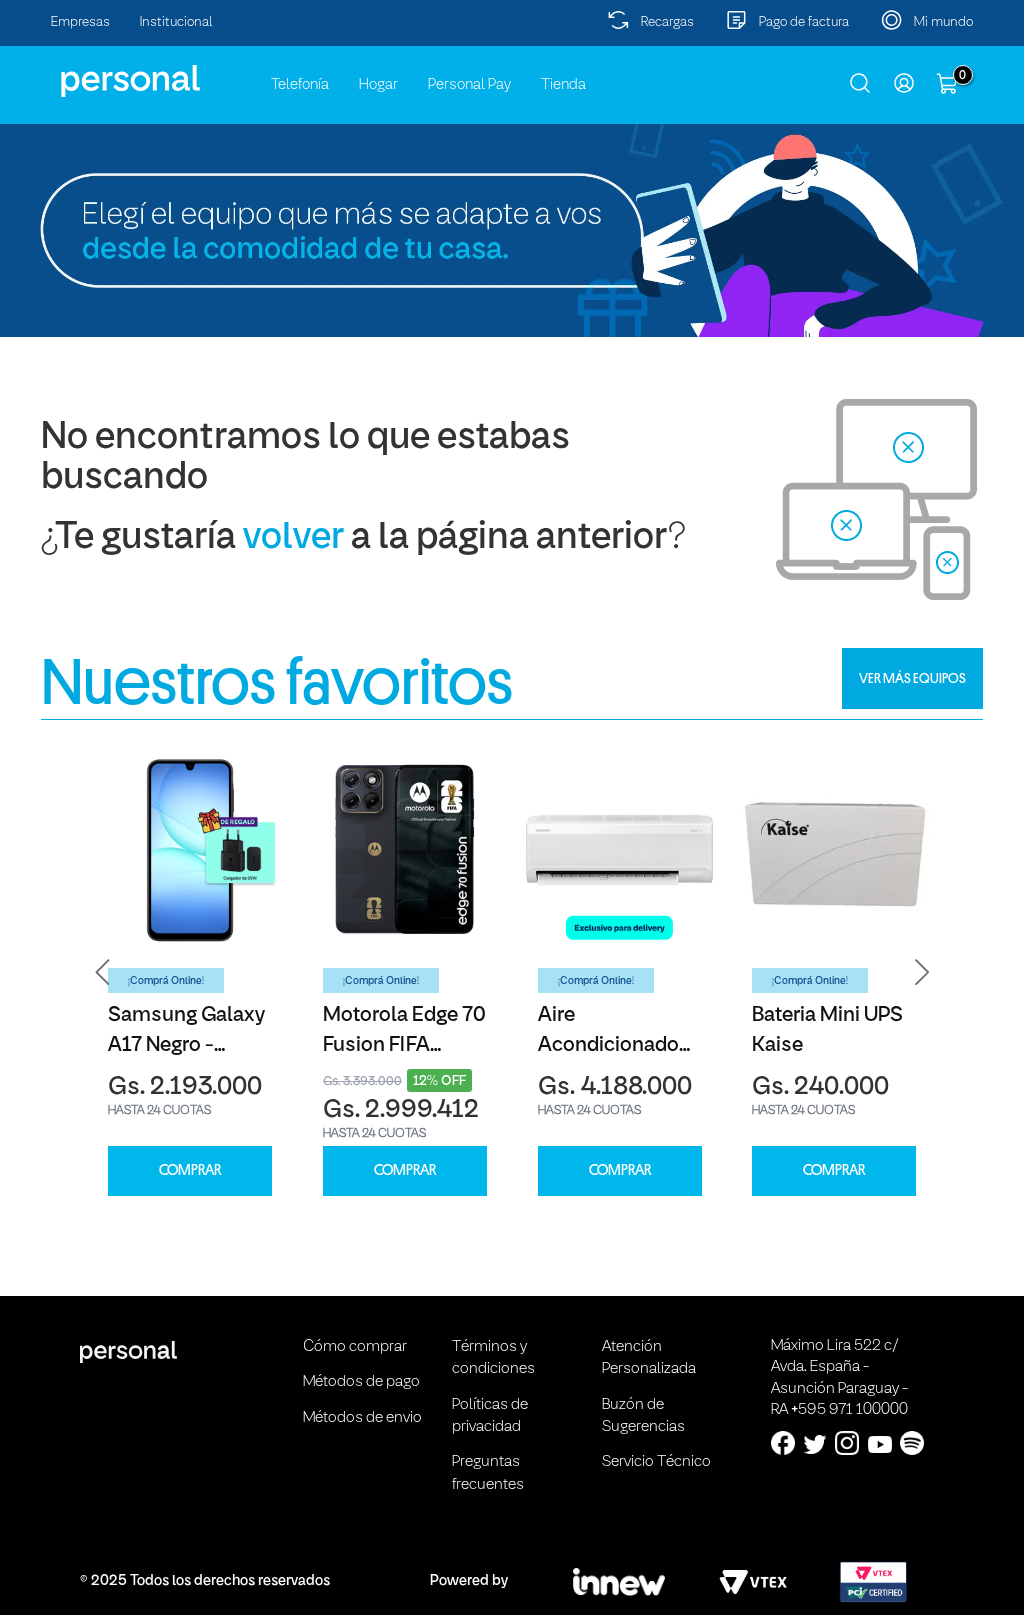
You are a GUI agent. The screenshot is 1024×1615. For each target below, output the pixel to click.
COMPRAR (190, 1170)
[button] (103, 972)
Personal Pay (469, 85)
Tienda (563, 85)
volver (293, 538)
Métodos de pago (361, 1382)
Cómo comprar (355, 1347)
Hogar (378, 85)
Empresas (80, 22)
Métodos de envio (362, 1418)
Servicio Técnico (656, 1462)
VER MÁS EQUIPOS (912, 678)
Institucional (176, 22)
